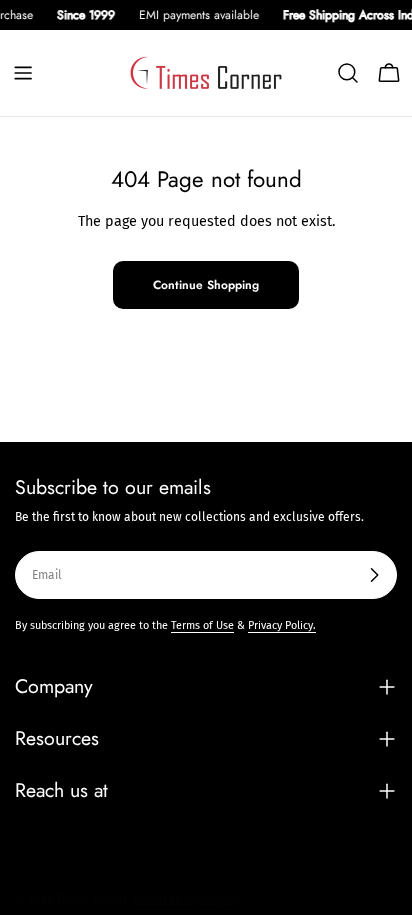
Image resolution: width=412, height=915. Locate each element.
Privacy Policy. (282, 625)
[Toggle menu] (23, 73)
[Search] (348, 73)
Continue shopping (206, 285)
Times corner (91, 899)
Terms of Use (202, 625)
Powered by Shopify (187, 899)
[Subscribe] (374, 575)
